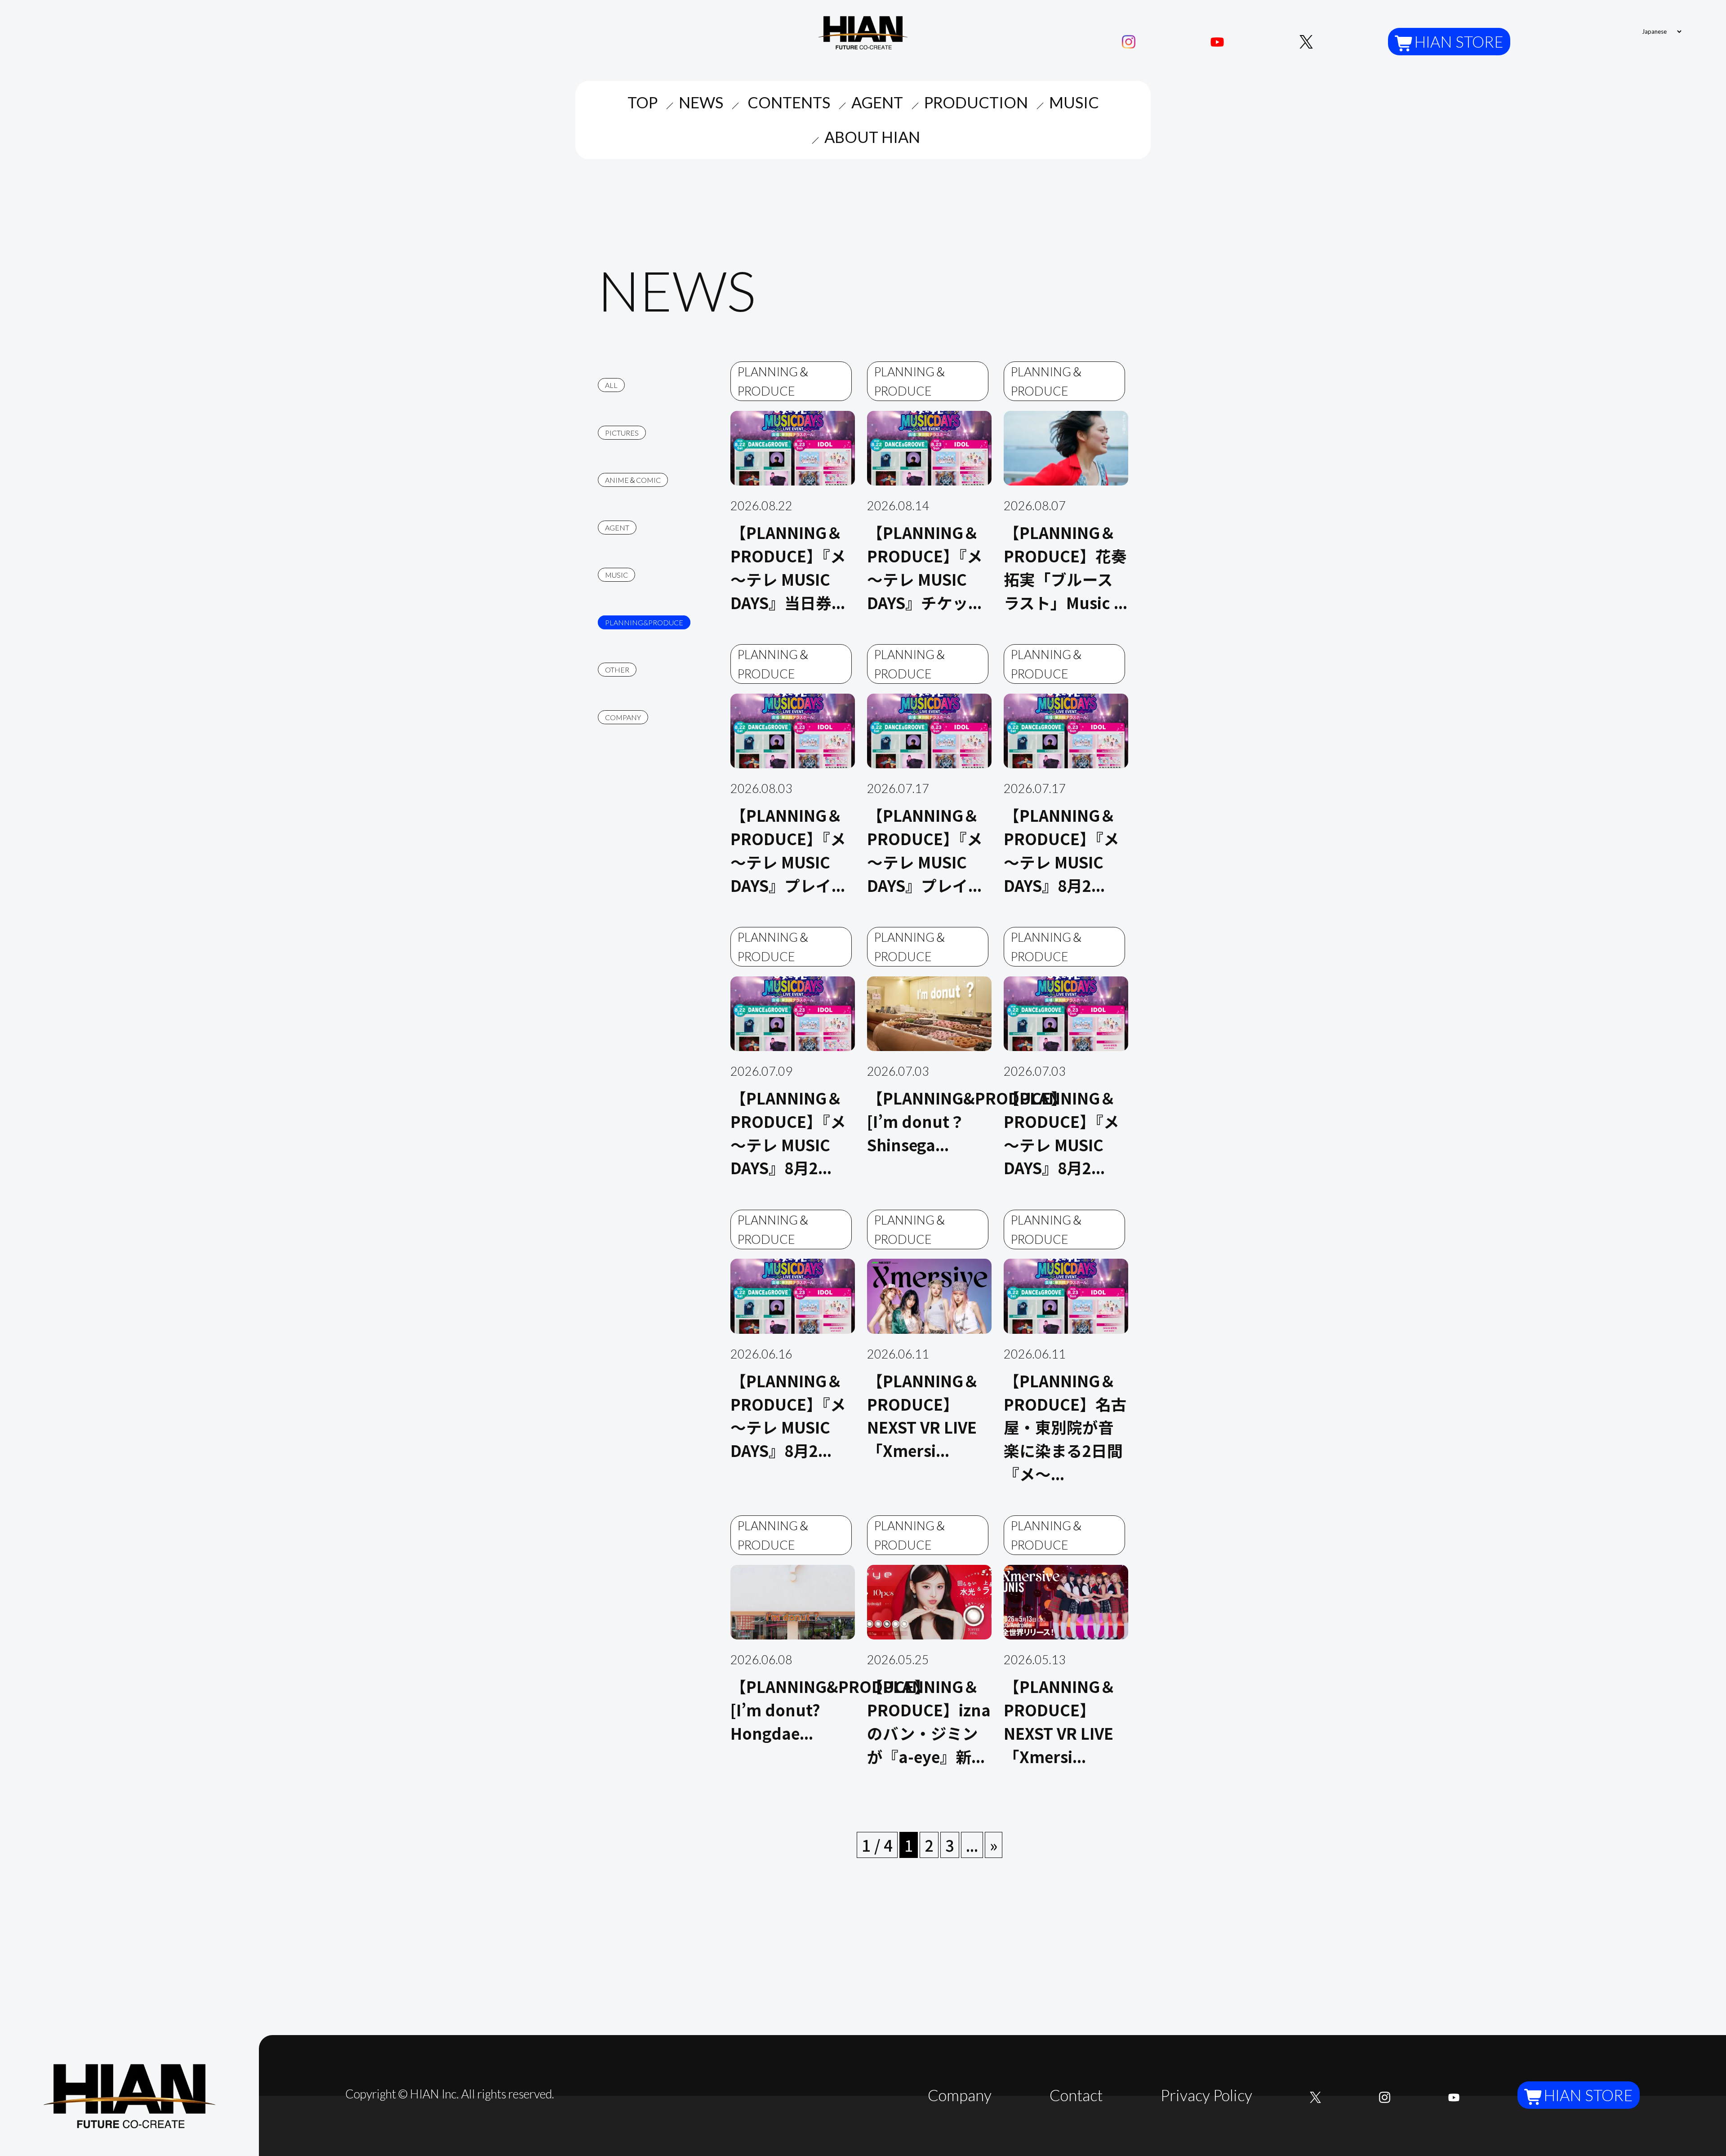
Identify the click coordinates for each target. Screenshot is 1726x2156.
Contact (1076, 2095)
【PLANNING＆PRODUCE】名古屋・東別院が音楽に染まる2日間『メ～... (1065, 1427)
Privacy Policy (1206, 2095)
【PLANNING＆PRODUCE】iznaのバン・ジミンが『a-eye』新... (929, 1721)
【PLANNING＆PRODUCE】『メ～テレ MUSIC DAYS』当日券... (788, 567)
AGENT (877, 102)
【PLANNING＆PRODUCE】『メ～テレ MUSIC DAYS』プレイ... (788, 850)
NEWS (701, 102)
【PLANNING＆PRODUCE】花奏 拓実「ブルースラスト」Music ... (1065, 567)
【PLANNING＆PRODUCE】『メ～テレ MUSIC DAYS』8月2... (1061, 850)
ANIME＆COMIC (633, 480)
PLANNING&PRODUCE (644, 622)
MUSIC (1074, 102)
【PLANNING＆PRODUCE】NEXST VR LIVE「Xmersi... (923, 1416)
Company (960, 2095)
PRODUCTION (976, 102)
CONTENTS (789, 102)
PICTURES (622, 433)
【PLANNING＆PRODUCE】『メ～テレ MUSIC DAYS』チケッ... (925, 567)
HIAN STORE (1459, 42)
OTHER (617, 670)
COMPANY (623, 717)
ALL (611, 385)
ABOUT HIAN (872, 137)
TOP (643, 102)
